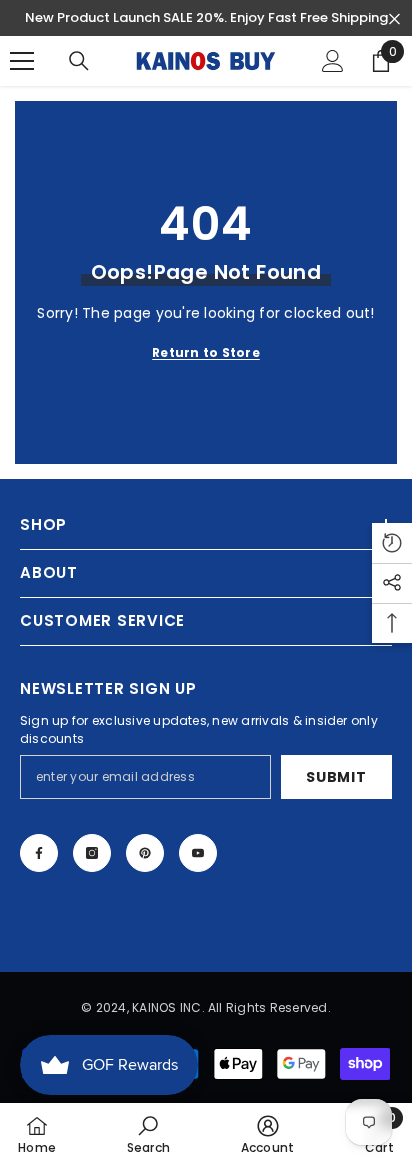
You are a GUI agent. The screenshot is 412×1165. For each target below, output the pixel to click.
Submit (336, 777)
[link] (149, 1134)
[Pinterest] (145, 853)
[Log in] (333, 61)
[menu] (22, 61)
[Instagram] (92, 853)
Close (394, 19)
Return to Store (206, 352)
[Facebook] (39, 853)
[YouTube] (198, 853)
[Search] (79, 61)
